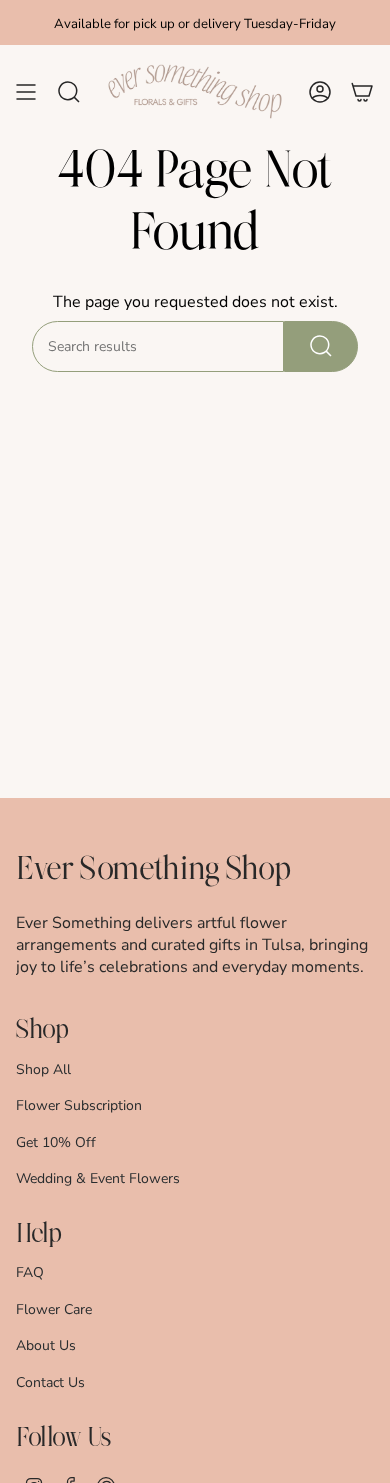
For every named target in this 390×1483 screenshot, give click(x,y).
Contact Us (50, 1382)
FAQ (30, 1272)
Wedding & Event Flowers (98, 1178)
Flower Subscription (79, 1105)
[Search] (321, 346)
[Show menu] (26, 92)
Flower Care (54, 1309)
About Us (46, 1345)
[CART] (362, 92)
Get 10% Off (56, 1142)
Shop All (43, 1069)
